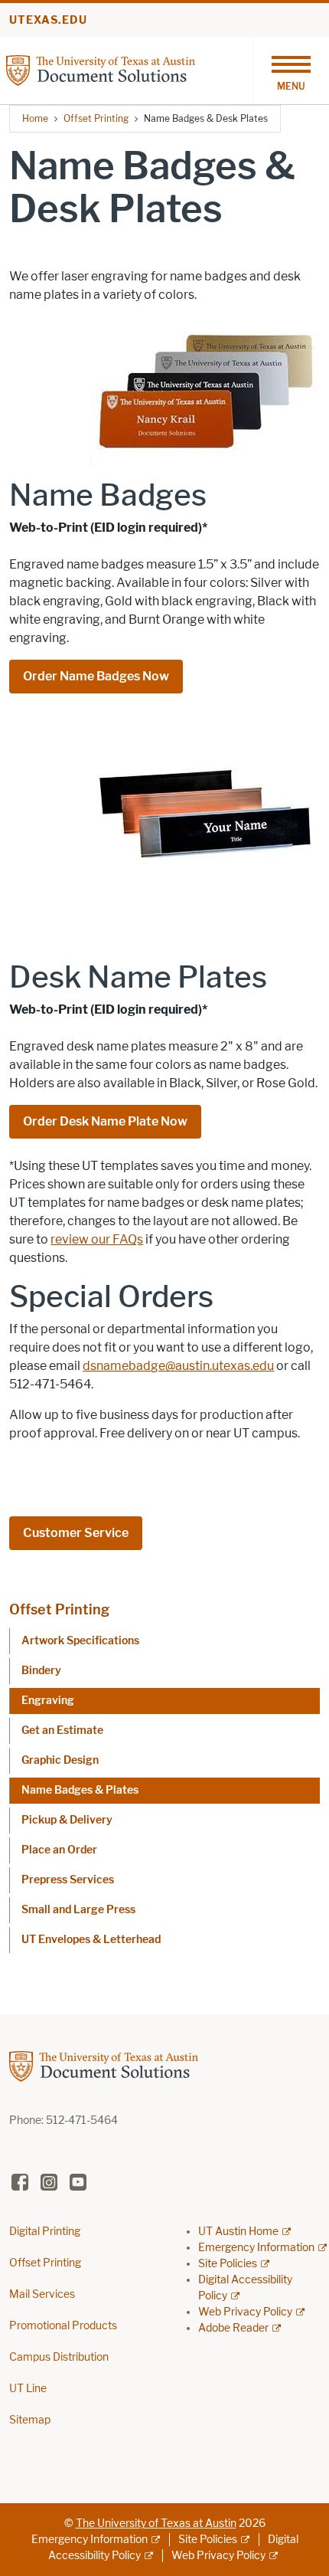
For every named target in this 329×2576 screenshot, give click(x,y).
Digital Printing (45, 2232)
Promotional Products (63, 2326)
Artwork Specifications (80, 1641)
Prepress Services (68, 1880)
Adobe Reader (233, 2328)
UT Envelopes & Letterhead (91, 1940)
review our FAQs (97, 1239)
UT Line (28, 2389)
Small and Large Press (78, 1910)
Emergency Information (256, 2248)
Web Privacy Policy (245, 2312)
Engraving (48, 1701)
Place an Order (59, 1850)
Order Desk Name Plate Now (105, 1121)
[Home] (129, 69)
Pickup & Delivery (67, 1820)
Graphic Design (60, 1760)
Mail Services (42, 2294)
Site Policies (228, 2264)
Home (35, 118)
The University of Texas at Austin (156, 2524)
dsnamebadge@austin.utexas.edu (178, 1366)
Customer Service (76, 1533)
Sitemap (30, 2420)
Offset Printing (96, 118)
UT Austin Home (238, 2232)
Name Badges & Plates (80, 1790)
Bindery (41, 1671)
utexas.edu (48, 20)
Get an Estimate (62, 1730)
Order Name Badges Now (96, 676)
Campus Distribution (59, 2357)
